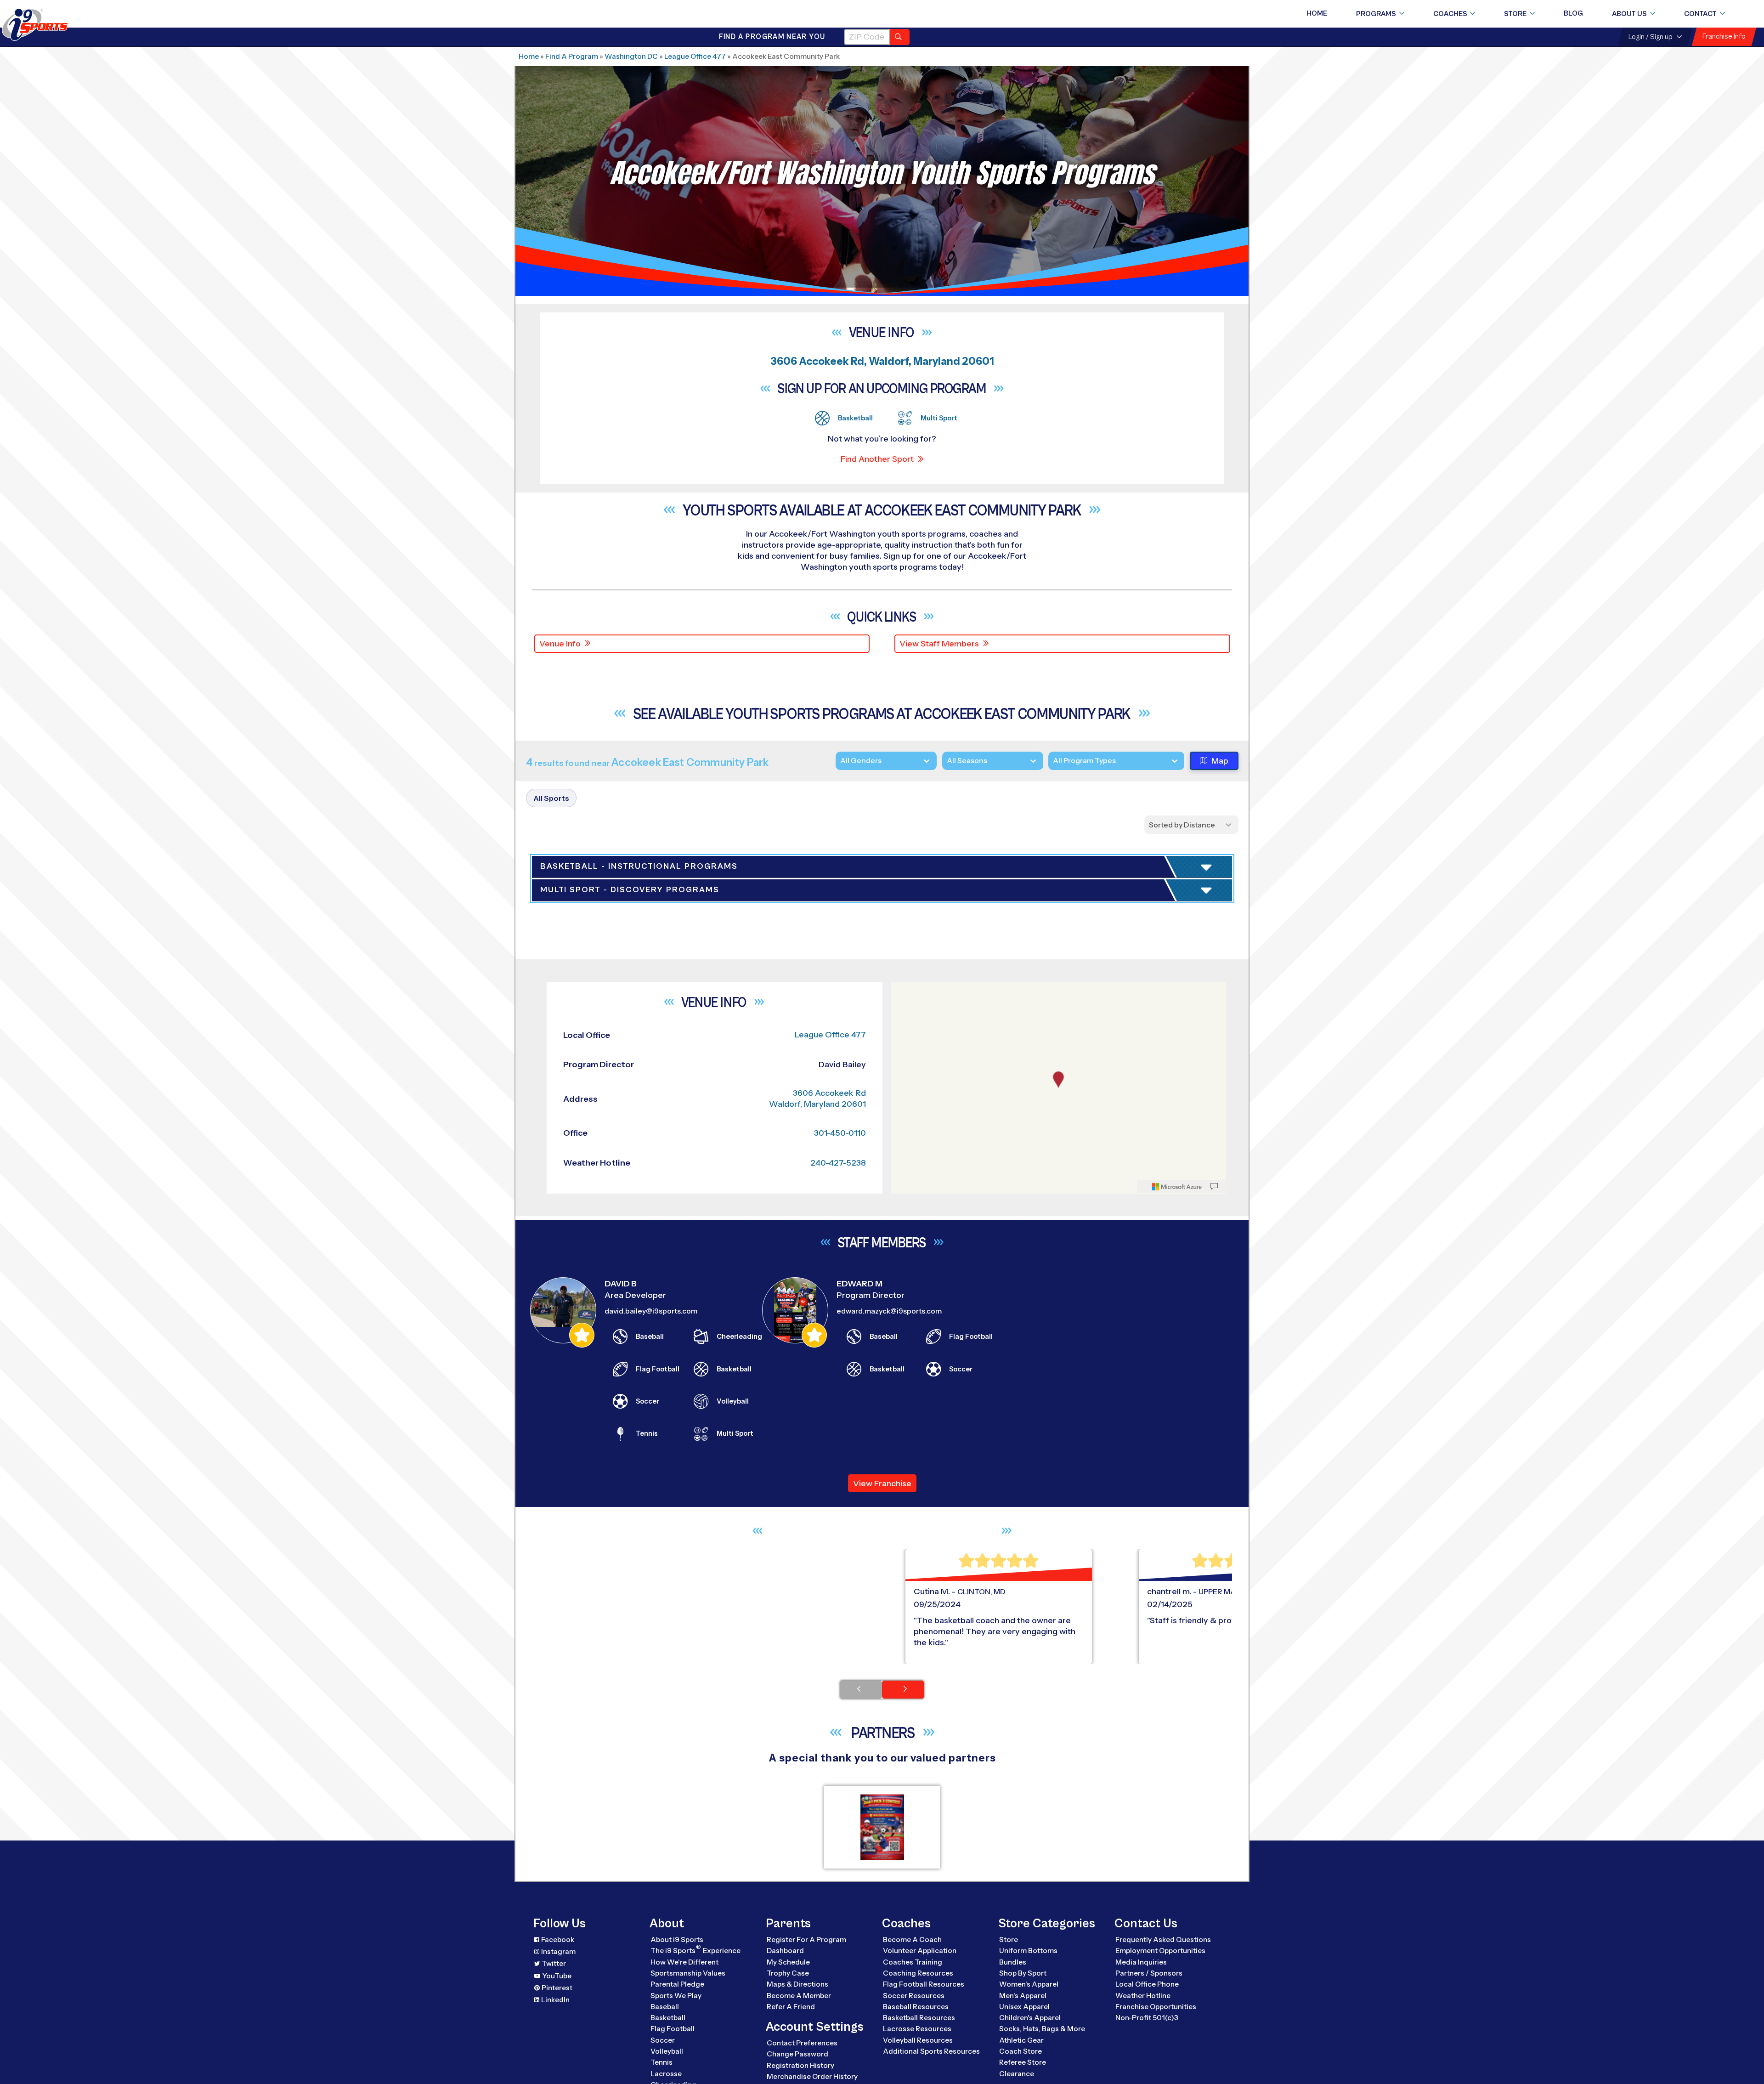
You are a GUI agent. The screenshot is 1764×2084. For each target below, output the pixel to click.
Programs (1376, 14)
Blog (1573, 13)
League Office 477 (695, 56)
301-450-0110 (840, 1398)
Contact (1700, 14)
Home (1317, 13)
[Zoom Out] (903, 1270)
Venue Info (560, 644)
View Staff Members (939, 644)
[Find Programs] (900, 37)
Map (1220, 761)
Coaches (1450, 14)
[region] (1058, 1353)
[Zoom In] (903, 1255)
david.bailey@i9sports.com (651, 1576)
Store (1515, 14)
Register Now (1122, 933)
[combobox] (1053, 761)
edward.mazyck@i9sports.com (889, 1576)
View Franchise (882, 1748)
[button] (1149, 964)
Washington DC (631, 56)
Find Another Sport (877, 459)
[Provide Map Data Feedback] (1214, 1451)
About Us (1629, 14)
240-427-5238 (838, 1428)
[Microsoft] (1177, 1451)
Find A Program (572, 56)
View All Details (1123, 964)
